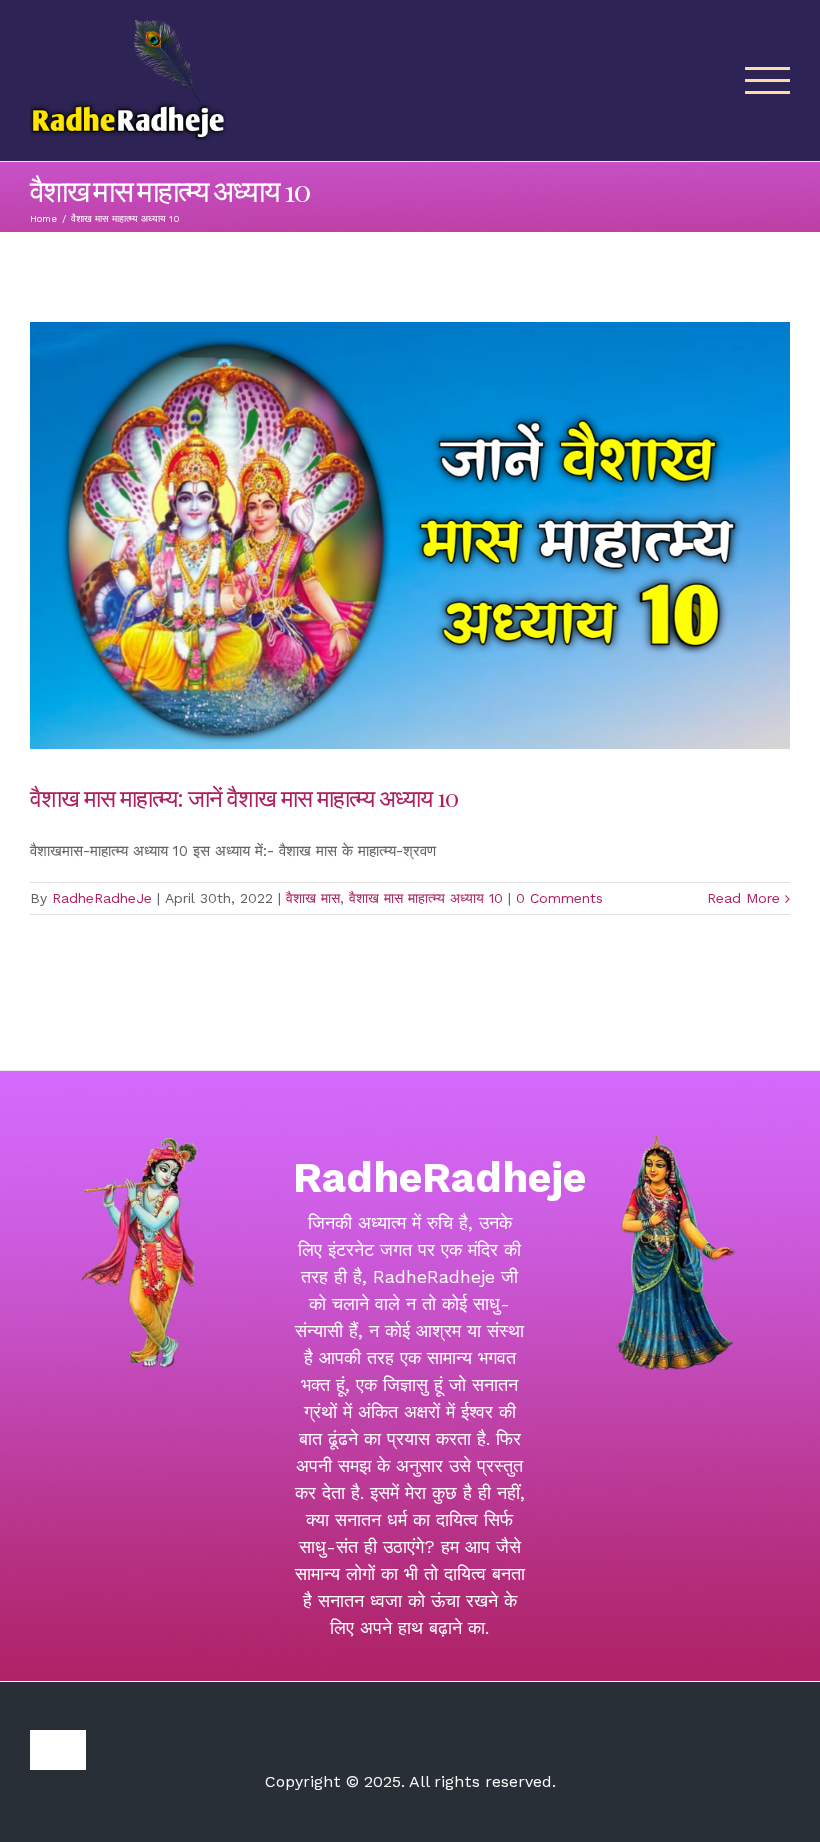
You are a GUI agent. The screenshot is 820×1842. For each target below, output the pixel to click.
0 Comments (559, 898)
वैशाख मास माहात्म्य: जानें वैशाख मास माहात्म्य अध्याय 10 (244, 797)
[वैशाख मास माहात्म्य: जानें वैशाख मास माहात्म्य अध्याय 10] (410, 535)
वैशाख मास (313, 898)
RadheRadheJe (102, 898)
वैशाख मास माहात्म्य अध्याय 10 (426, 898)
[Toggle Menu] (768, 80)
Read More (743, 898)
